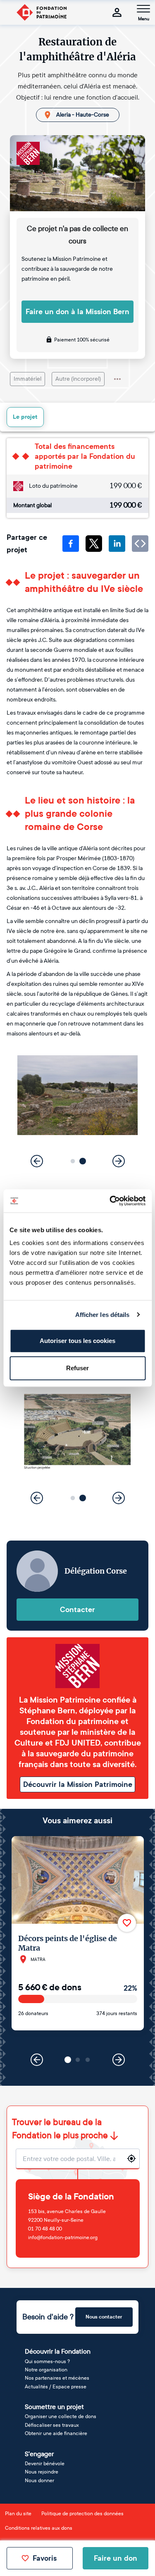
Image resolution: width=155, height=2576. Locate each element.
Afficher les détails (103, 1315)
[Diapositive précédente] (37, 1161)
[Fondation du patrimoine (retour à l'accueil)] (41, 12)
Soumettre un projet (54, 2407)
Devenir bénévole (45, 2464)
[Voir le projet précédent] (37, 2060)
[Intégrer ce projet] (140, 544)
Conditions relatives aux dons (39, 2528)
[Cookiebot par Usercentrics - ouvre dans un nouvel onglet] (110, 1201)
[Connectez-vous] (117, 12)
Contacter (77, 1610)
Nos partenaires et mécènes (57, 2378)
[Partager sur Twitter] (94, 544)
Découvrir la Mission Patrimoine (78, 1784)
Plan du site (18, 2514)
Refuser (77, 1368)
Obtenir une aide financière (56, 2433)
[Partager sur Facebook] (71, 544)
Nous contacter (104, 2317)
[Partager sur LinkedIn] (117, 544)
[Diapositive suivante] (119, 1161)
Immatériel (27, 379)
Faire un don (116, 2558)
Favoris (45, 2558)
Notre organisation (46, 2370)
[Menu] (143, 9)
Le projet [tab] (25, 417)
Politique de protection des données (82, 2514)
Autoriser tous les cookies (77, 1341)
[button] (73, 1161)
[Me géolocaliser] (131, 2159)
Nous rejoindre (42, 2472)
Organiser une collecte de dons (61, 2416)
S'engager (39, 2454)
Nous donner (39, 2481)
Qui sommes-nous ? (47, 2361)
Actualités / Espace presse (56, 2387)
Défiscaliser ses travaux (52, 2425)
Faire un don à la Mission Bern (77, 312)
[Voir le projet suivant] (119, 2060)
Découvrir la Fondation (58, 2351)
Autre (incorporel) (78, 379)
